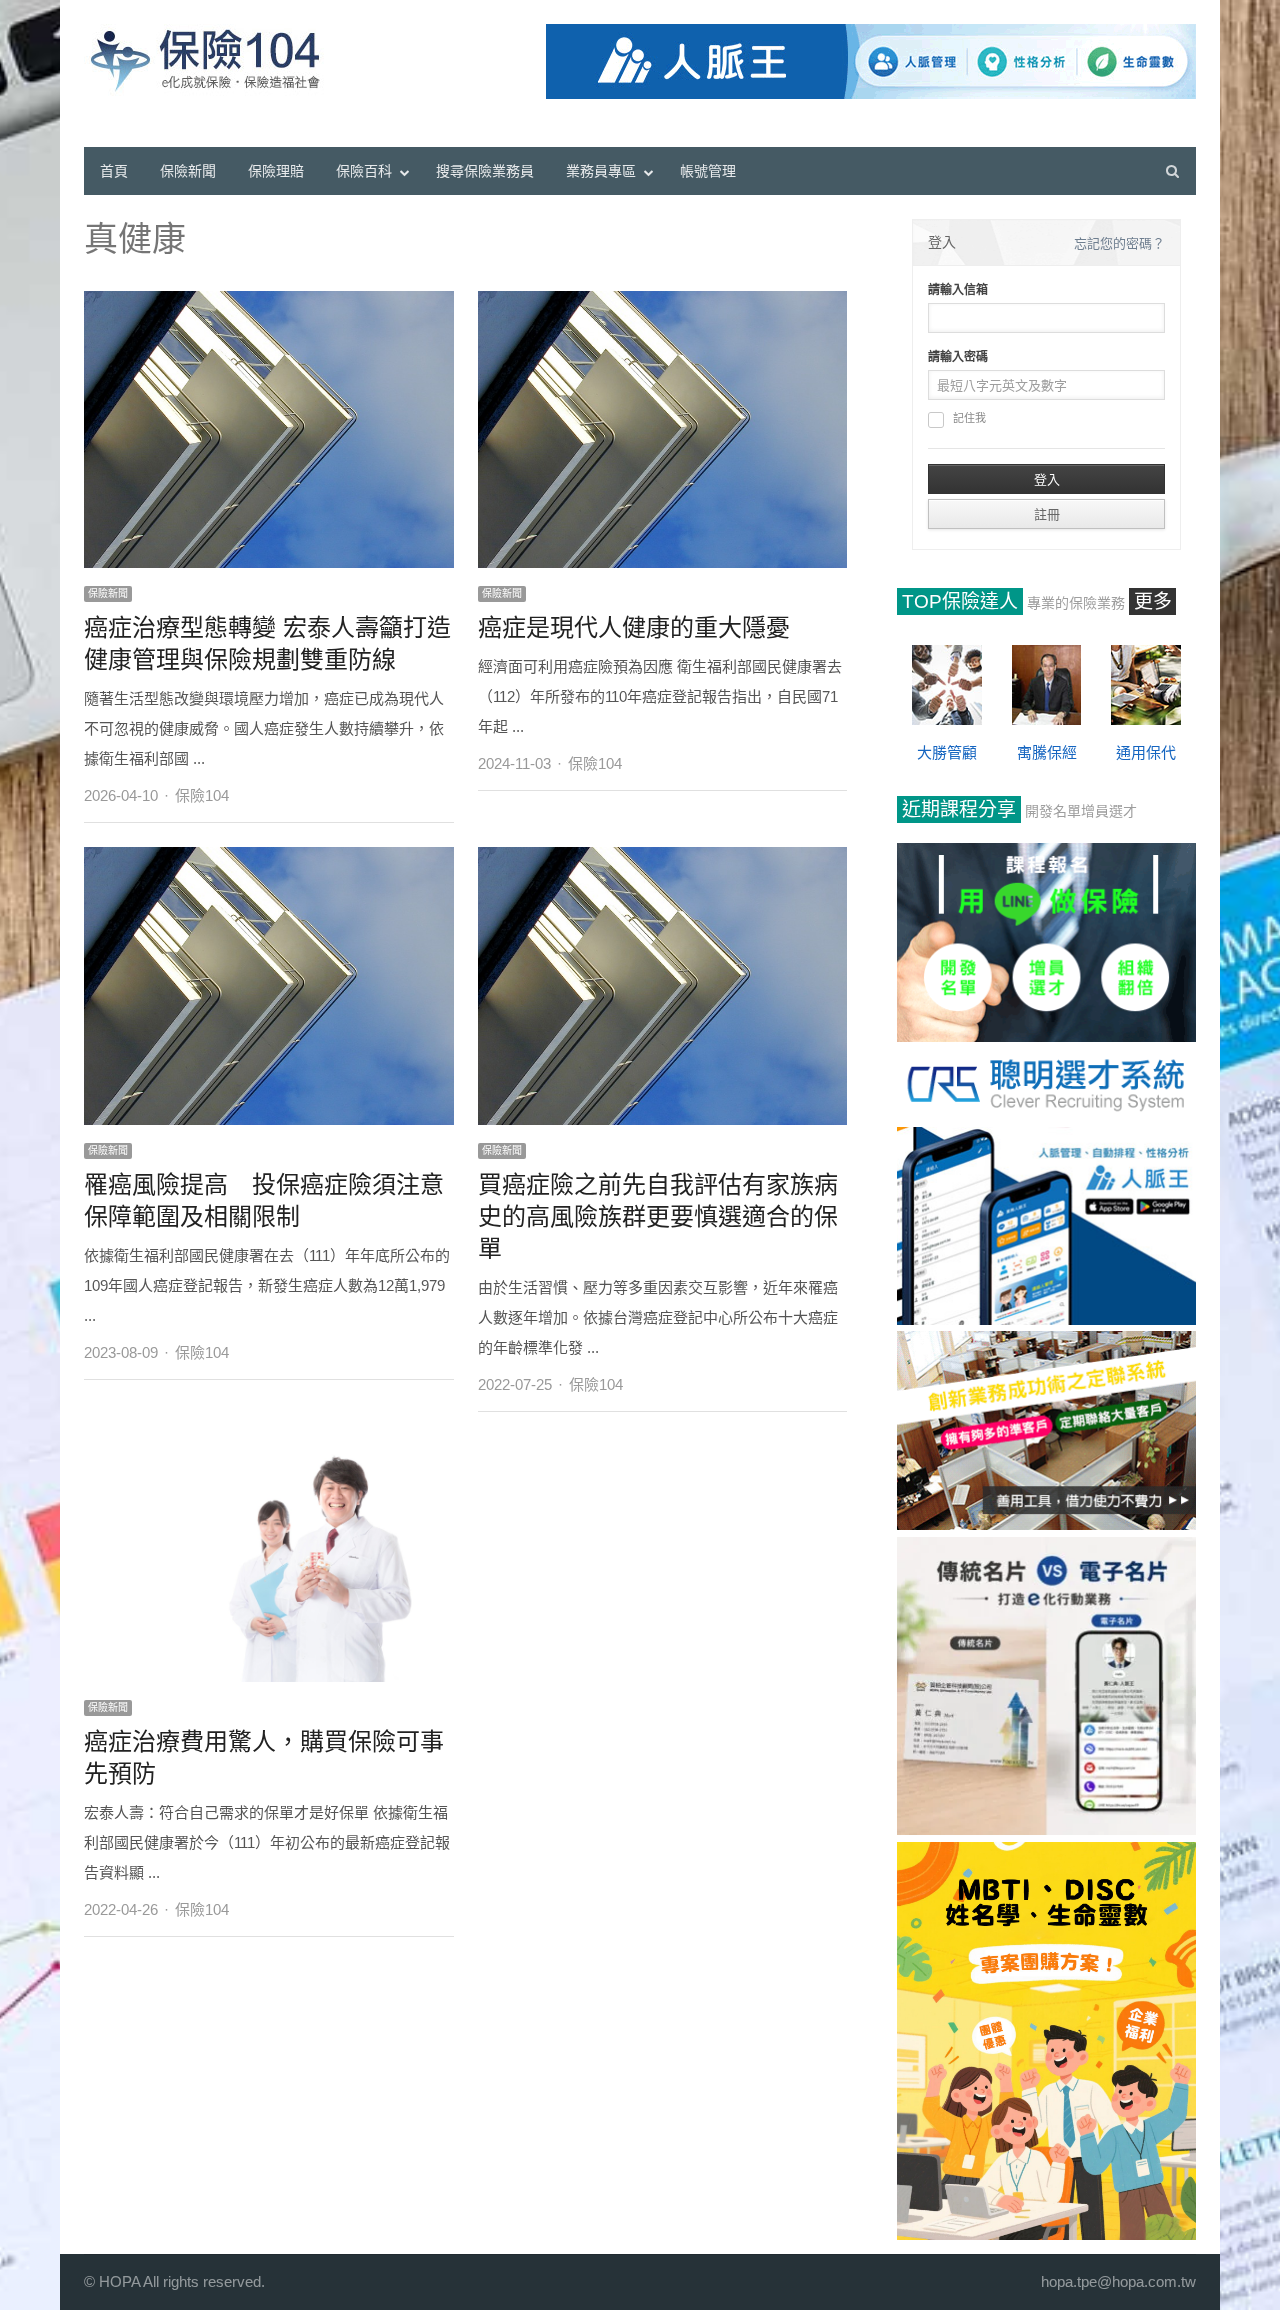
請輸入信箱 (958, 290)
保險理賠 (276, 171)
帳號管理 (708, 171)
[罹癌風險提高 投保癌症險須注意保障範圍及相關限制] (269, 857)
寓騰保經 (1047, 752)
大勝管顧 (947, 752)
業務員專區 (601, 171)
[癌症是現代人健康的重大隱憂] (663, 301)
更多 (1153, 601)
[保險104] (214, 60)
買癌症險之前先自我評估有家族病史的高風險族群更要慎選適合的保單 (658, 1216)
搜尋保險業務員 (485, 171)
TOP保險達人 (960, 601)
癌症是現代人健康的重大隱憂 (634, 627)
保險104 (202, 795)
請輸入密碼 (958, 357)
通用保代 (1146, 752)
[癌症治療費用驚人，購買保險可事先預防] (269, 1446)
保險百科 (364, 171)
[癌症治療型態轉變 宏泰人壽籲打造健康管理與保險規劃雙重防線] (269, 301)
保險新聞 (188, 171)
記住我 (969, 418)
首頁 (114, 171)
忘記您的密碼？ (1119, 243)
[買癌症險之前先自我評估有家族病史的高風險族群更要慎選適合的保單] (663, 857)
